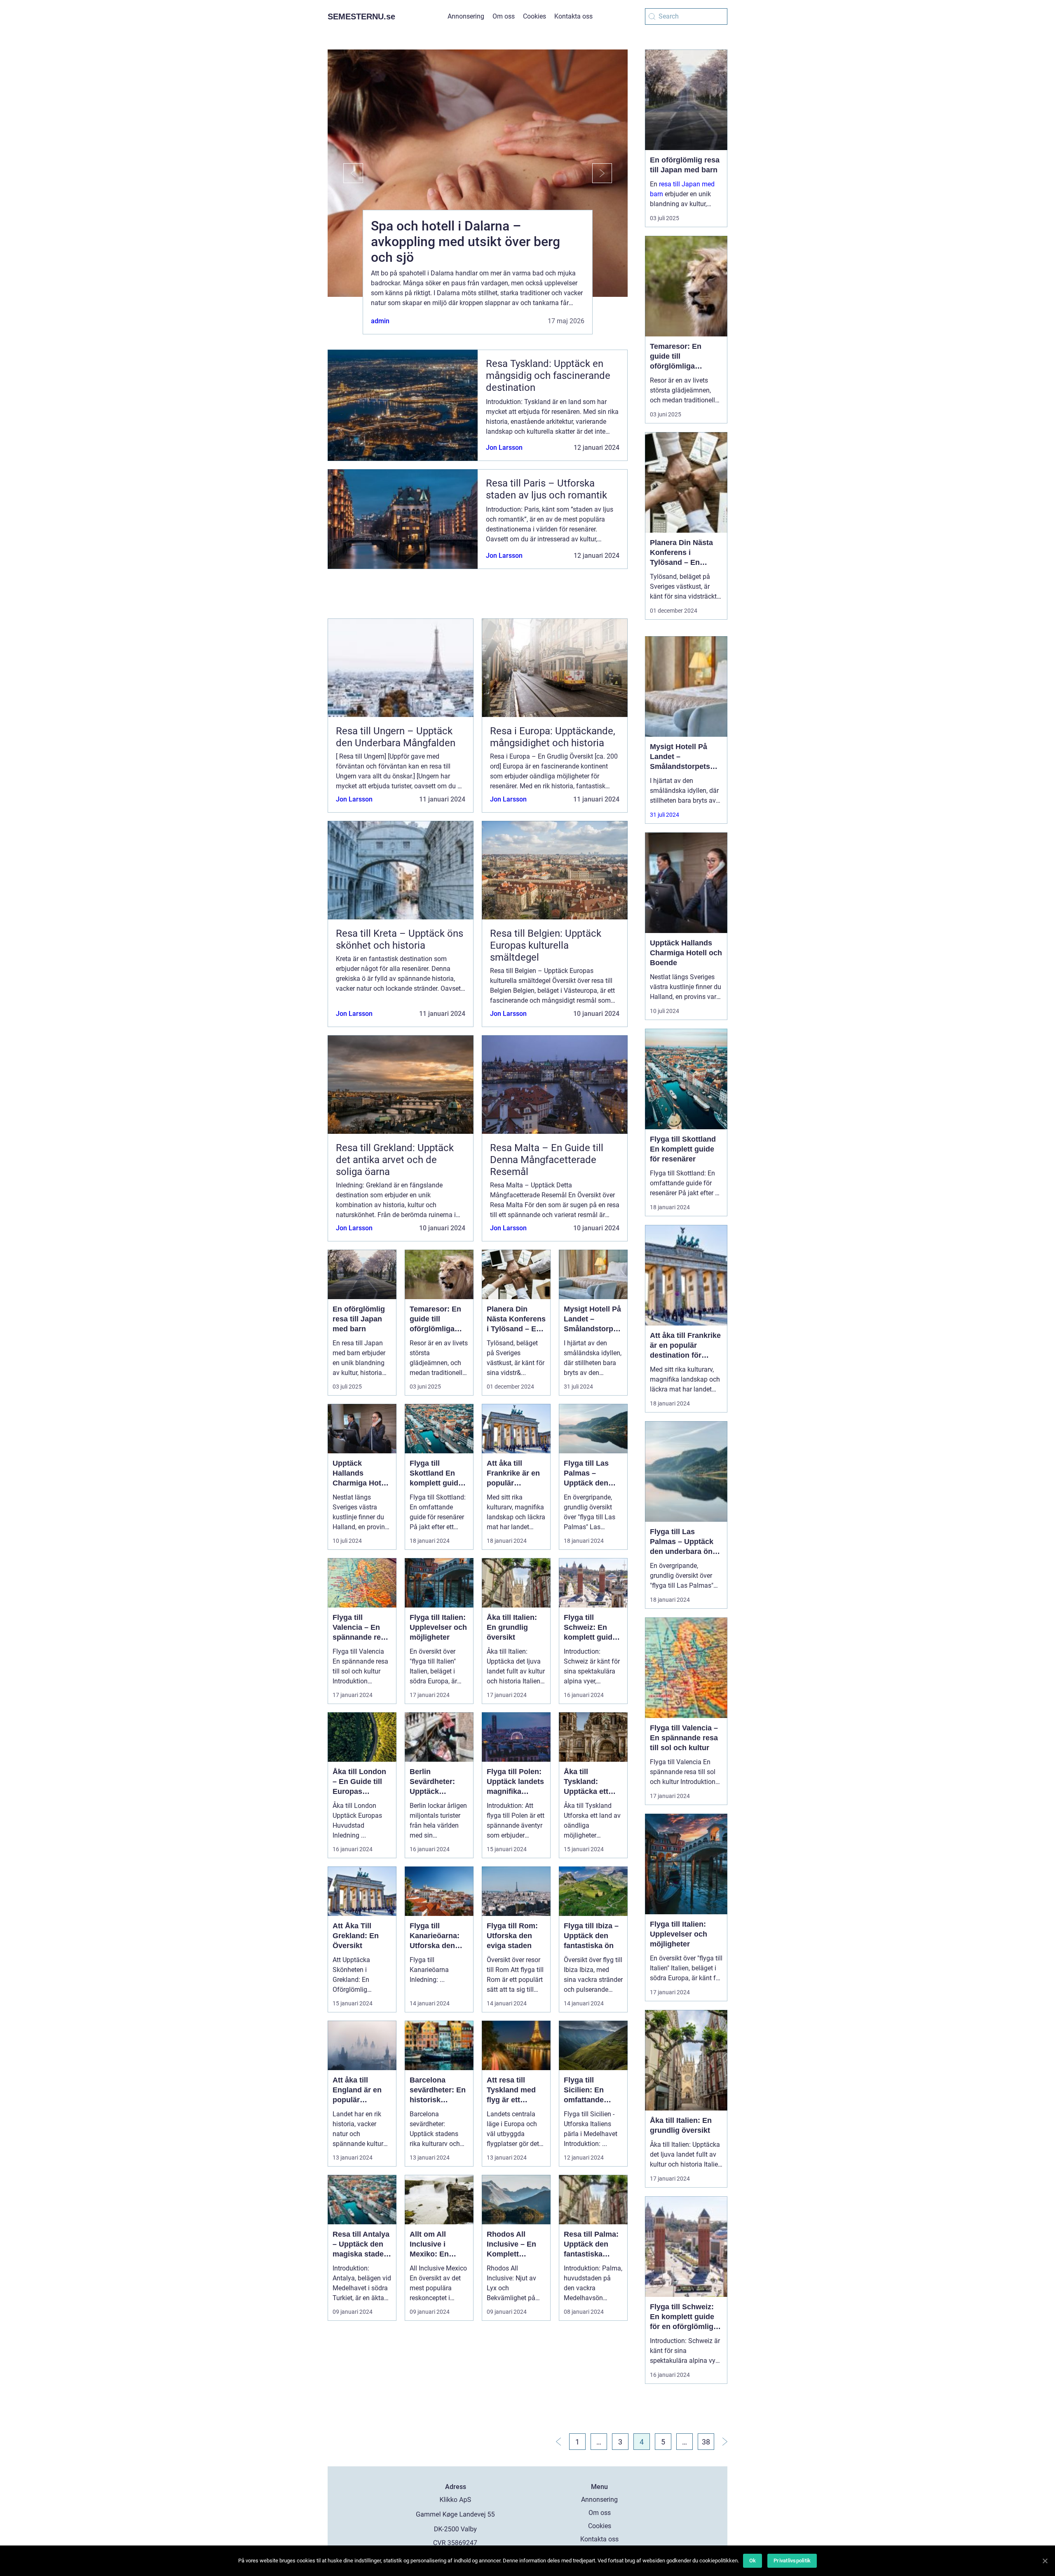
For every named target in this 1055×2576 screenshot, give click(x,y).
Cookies (535, 16)
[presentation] (345, 173)
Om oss (504, 16)
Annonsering (466, 16)
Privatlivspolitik (792, 2561)
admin (380, 321)
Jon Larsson (504, 448)
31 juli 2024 (665, 815)
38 (706, 2442)
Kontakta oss (573, 16)
